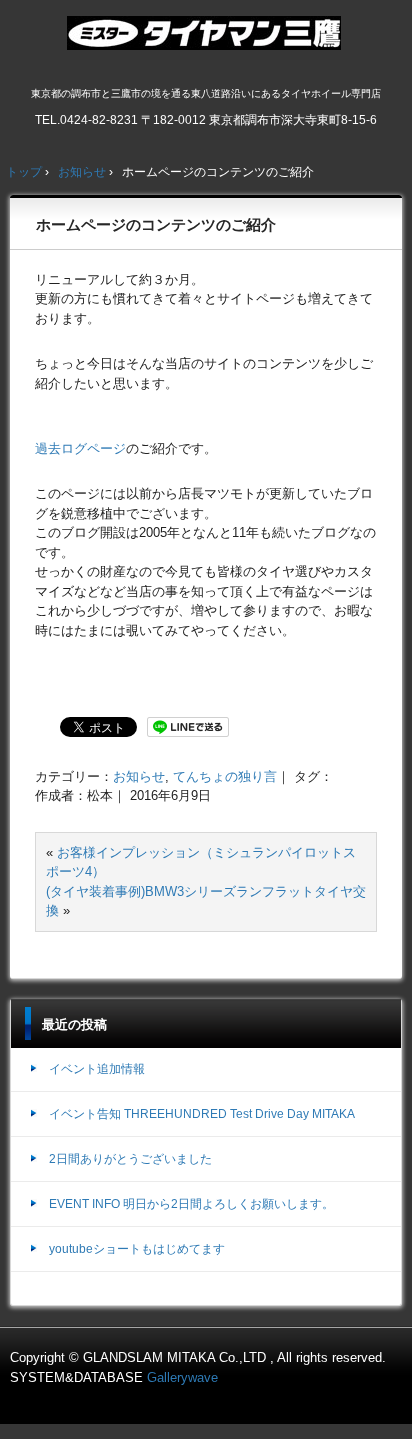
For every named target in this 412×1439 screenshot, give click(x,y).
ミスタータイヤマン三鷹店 (206, 41)
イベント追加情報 (97, 1069)
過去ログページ (80, 448)
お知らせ (139, 776)
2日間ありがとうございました (130, 1159)
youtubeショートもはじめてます (137, 1249)
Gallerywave (182, 1377)
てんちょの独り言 (225, 776)
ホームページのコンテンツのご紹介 (156, 224)
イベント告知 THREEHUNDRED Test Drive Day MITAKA (202, 1114)
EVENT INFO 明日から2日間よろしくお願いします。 (191, 1204)
